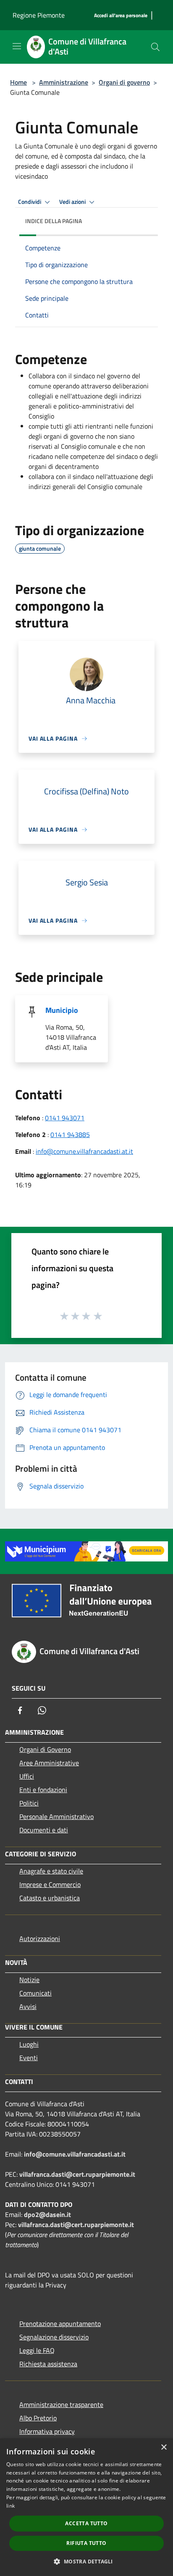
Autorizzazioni (40, 1939)
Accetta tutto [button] (86, 2523)
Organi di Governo (45, 1749)
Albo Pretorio (38, 2418)
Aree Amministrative (49, 1763)
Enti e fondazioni (43, 1790)
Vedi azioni (73, 202)
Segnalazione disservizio (54, 2337)
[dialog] (86, 2507)
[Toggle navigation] (17, 46)
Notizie (29, 1980)
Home (18, 82)
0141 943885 (70, 1134)
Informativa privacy (47, 2431)
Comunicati (35, 1993)
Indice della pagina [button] (54, 221)
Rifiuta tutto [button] (86, 2543)
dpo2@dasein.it (47, 2214)
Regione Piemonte (39, 15)
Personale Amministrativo (56, 1816)
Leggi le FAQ (37, 2350)
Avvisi (28, 2006)
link (10, 2506)
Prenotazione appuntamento (60, 2324)
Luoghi (29, 2044)
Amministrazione (64, 82)
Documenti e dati (44, 1830)
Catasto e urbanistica (50, 1898)
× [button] (164, 2447)
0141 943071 (65, 1118)
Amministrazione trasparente (61, 2404)
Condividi (30, 202)
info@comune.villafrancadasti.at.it (84, 1151)
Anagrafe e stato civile (51, 1871)
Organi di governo (124, 82)
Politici (29, 1803)
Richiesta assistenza (48, 2364)
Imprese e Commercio (50, 1884)
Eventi (29, 2058)
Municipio (62, 1010)
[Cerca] (155, 47)
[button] (86, 2561)
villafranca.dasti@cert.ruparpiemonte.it (77, 2174)
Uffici (27, 1776)
